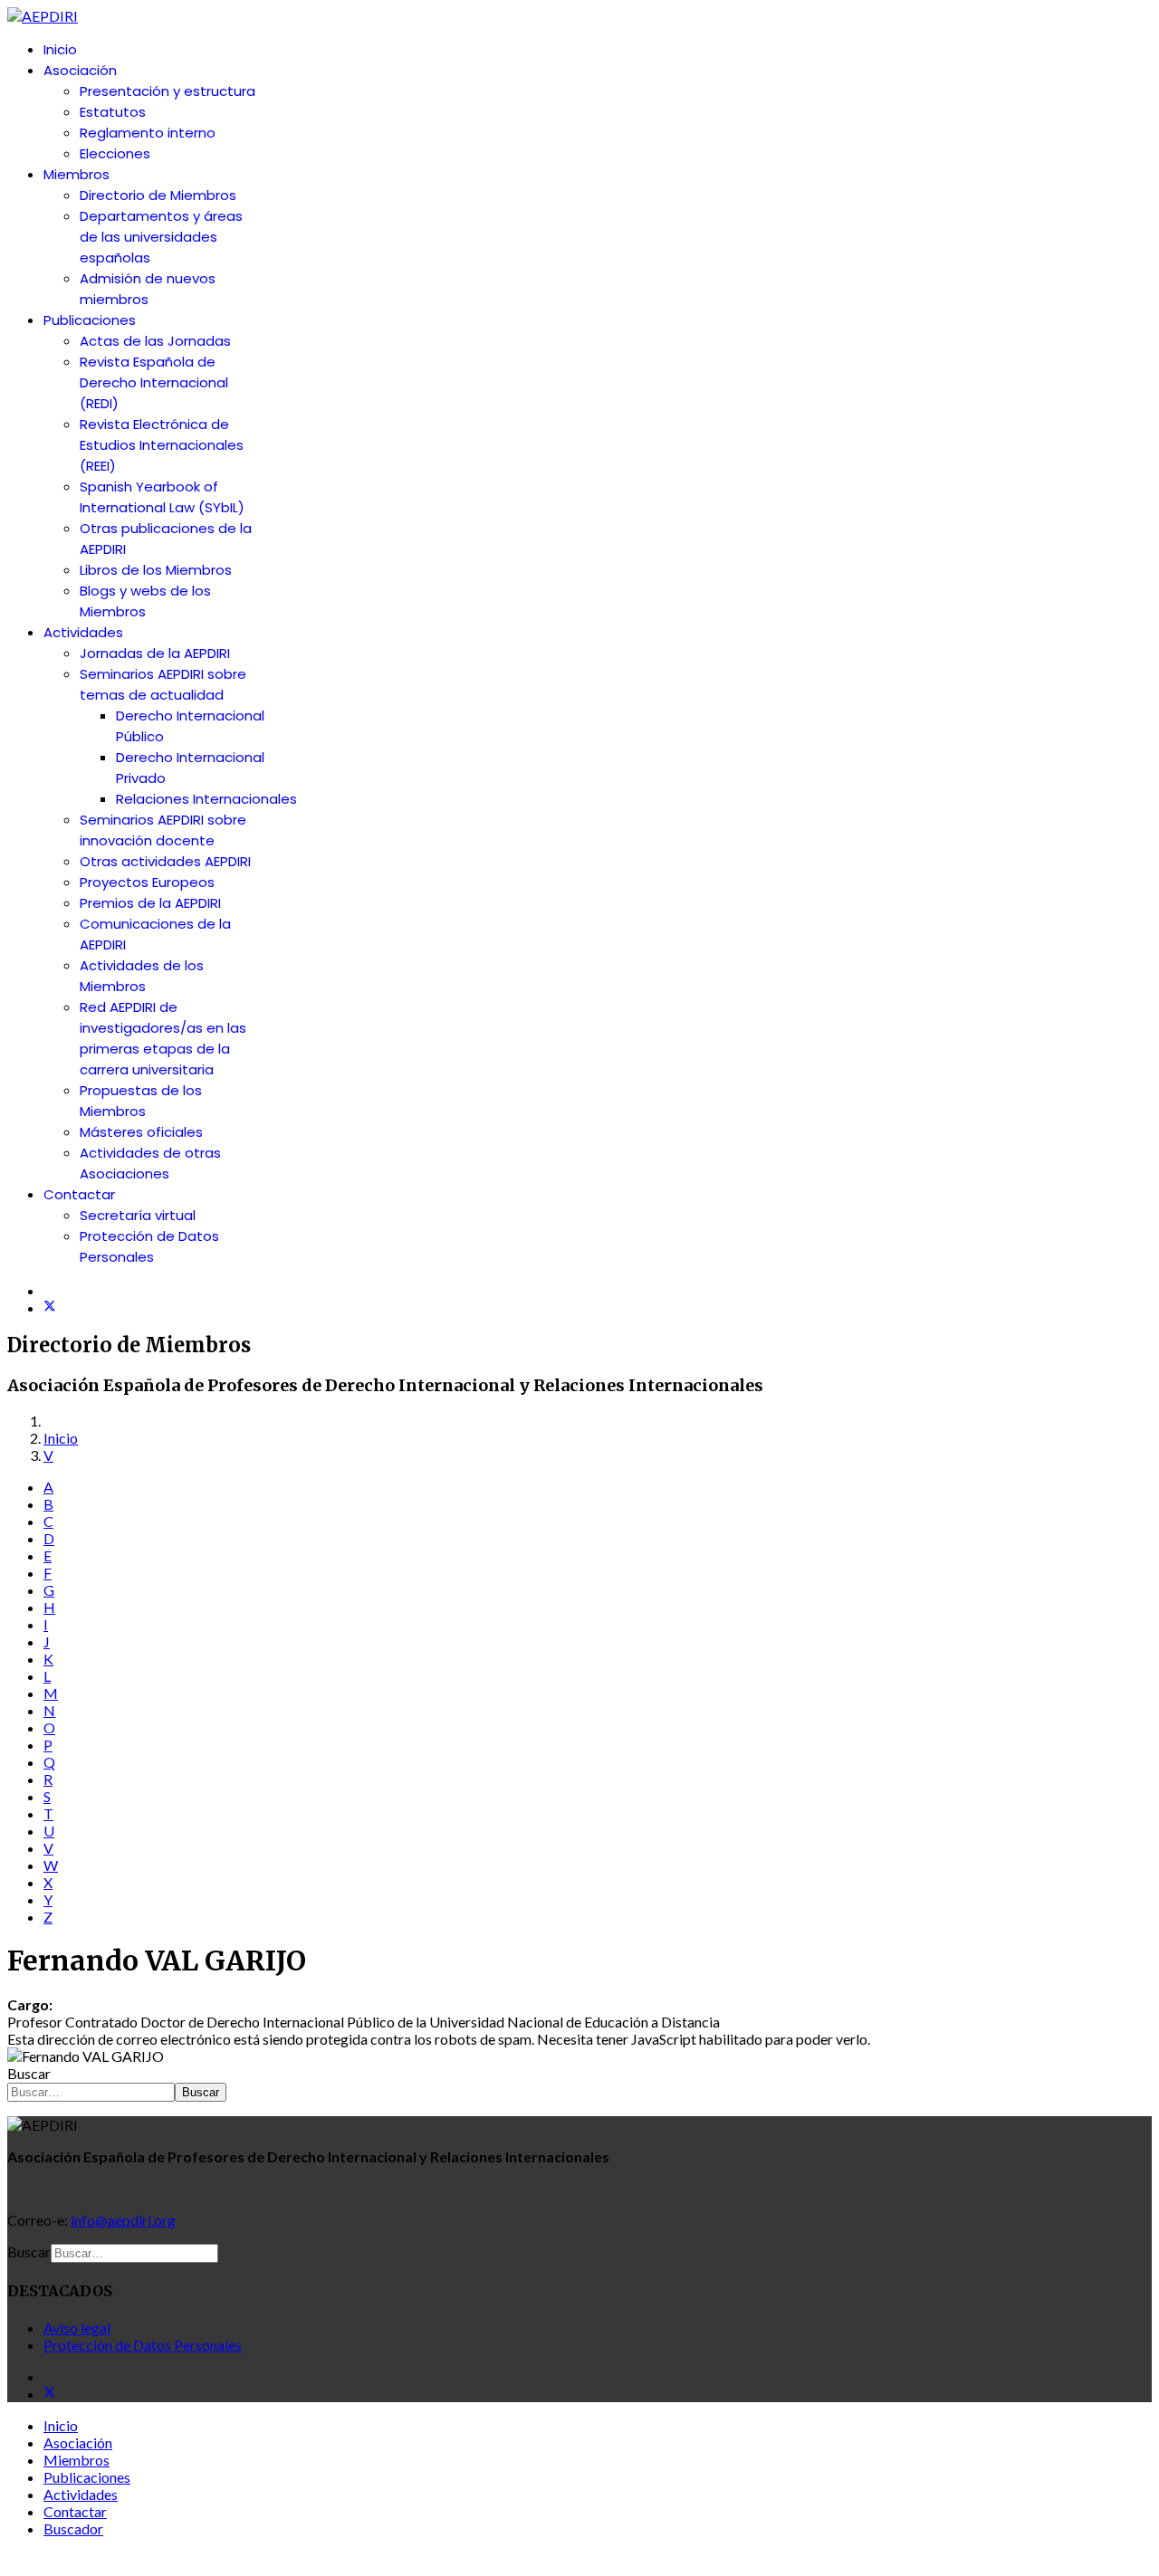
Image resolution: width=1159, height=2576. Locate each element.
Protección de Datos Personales (143, 2345)
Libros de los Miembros (156, 570)
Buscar (29, 2073)
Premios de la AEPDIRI (150, 903)
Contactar (79, 1194)
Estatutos (113, 112)
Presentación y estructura (168, 91)
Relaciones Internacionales (206, 799)
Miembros (77, 174)
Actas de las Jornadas (155, 341)
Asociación (80, 70)
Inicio (60, 49)
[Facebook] (49, 1290)
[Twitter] (50, 1307)
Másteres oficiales (141, 1132)
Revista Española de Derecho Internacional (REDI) (154, 382)
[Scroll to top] (13, 2560)
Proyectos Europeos (147, 882)
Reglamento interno (148, 133)
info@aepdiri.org (123, 2220)
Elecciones (115, 153)
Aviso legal (77, 2328)
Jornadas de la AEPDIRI (155, 653)
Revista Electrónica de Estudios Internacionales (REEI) (162, 445)
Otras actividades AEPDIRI (165, 861)
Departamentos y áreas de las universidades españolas (161, 237)
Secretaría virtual (138, 1215)
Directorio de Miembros (158, 195)
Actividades (83, 632)
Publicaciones (90, 320)
